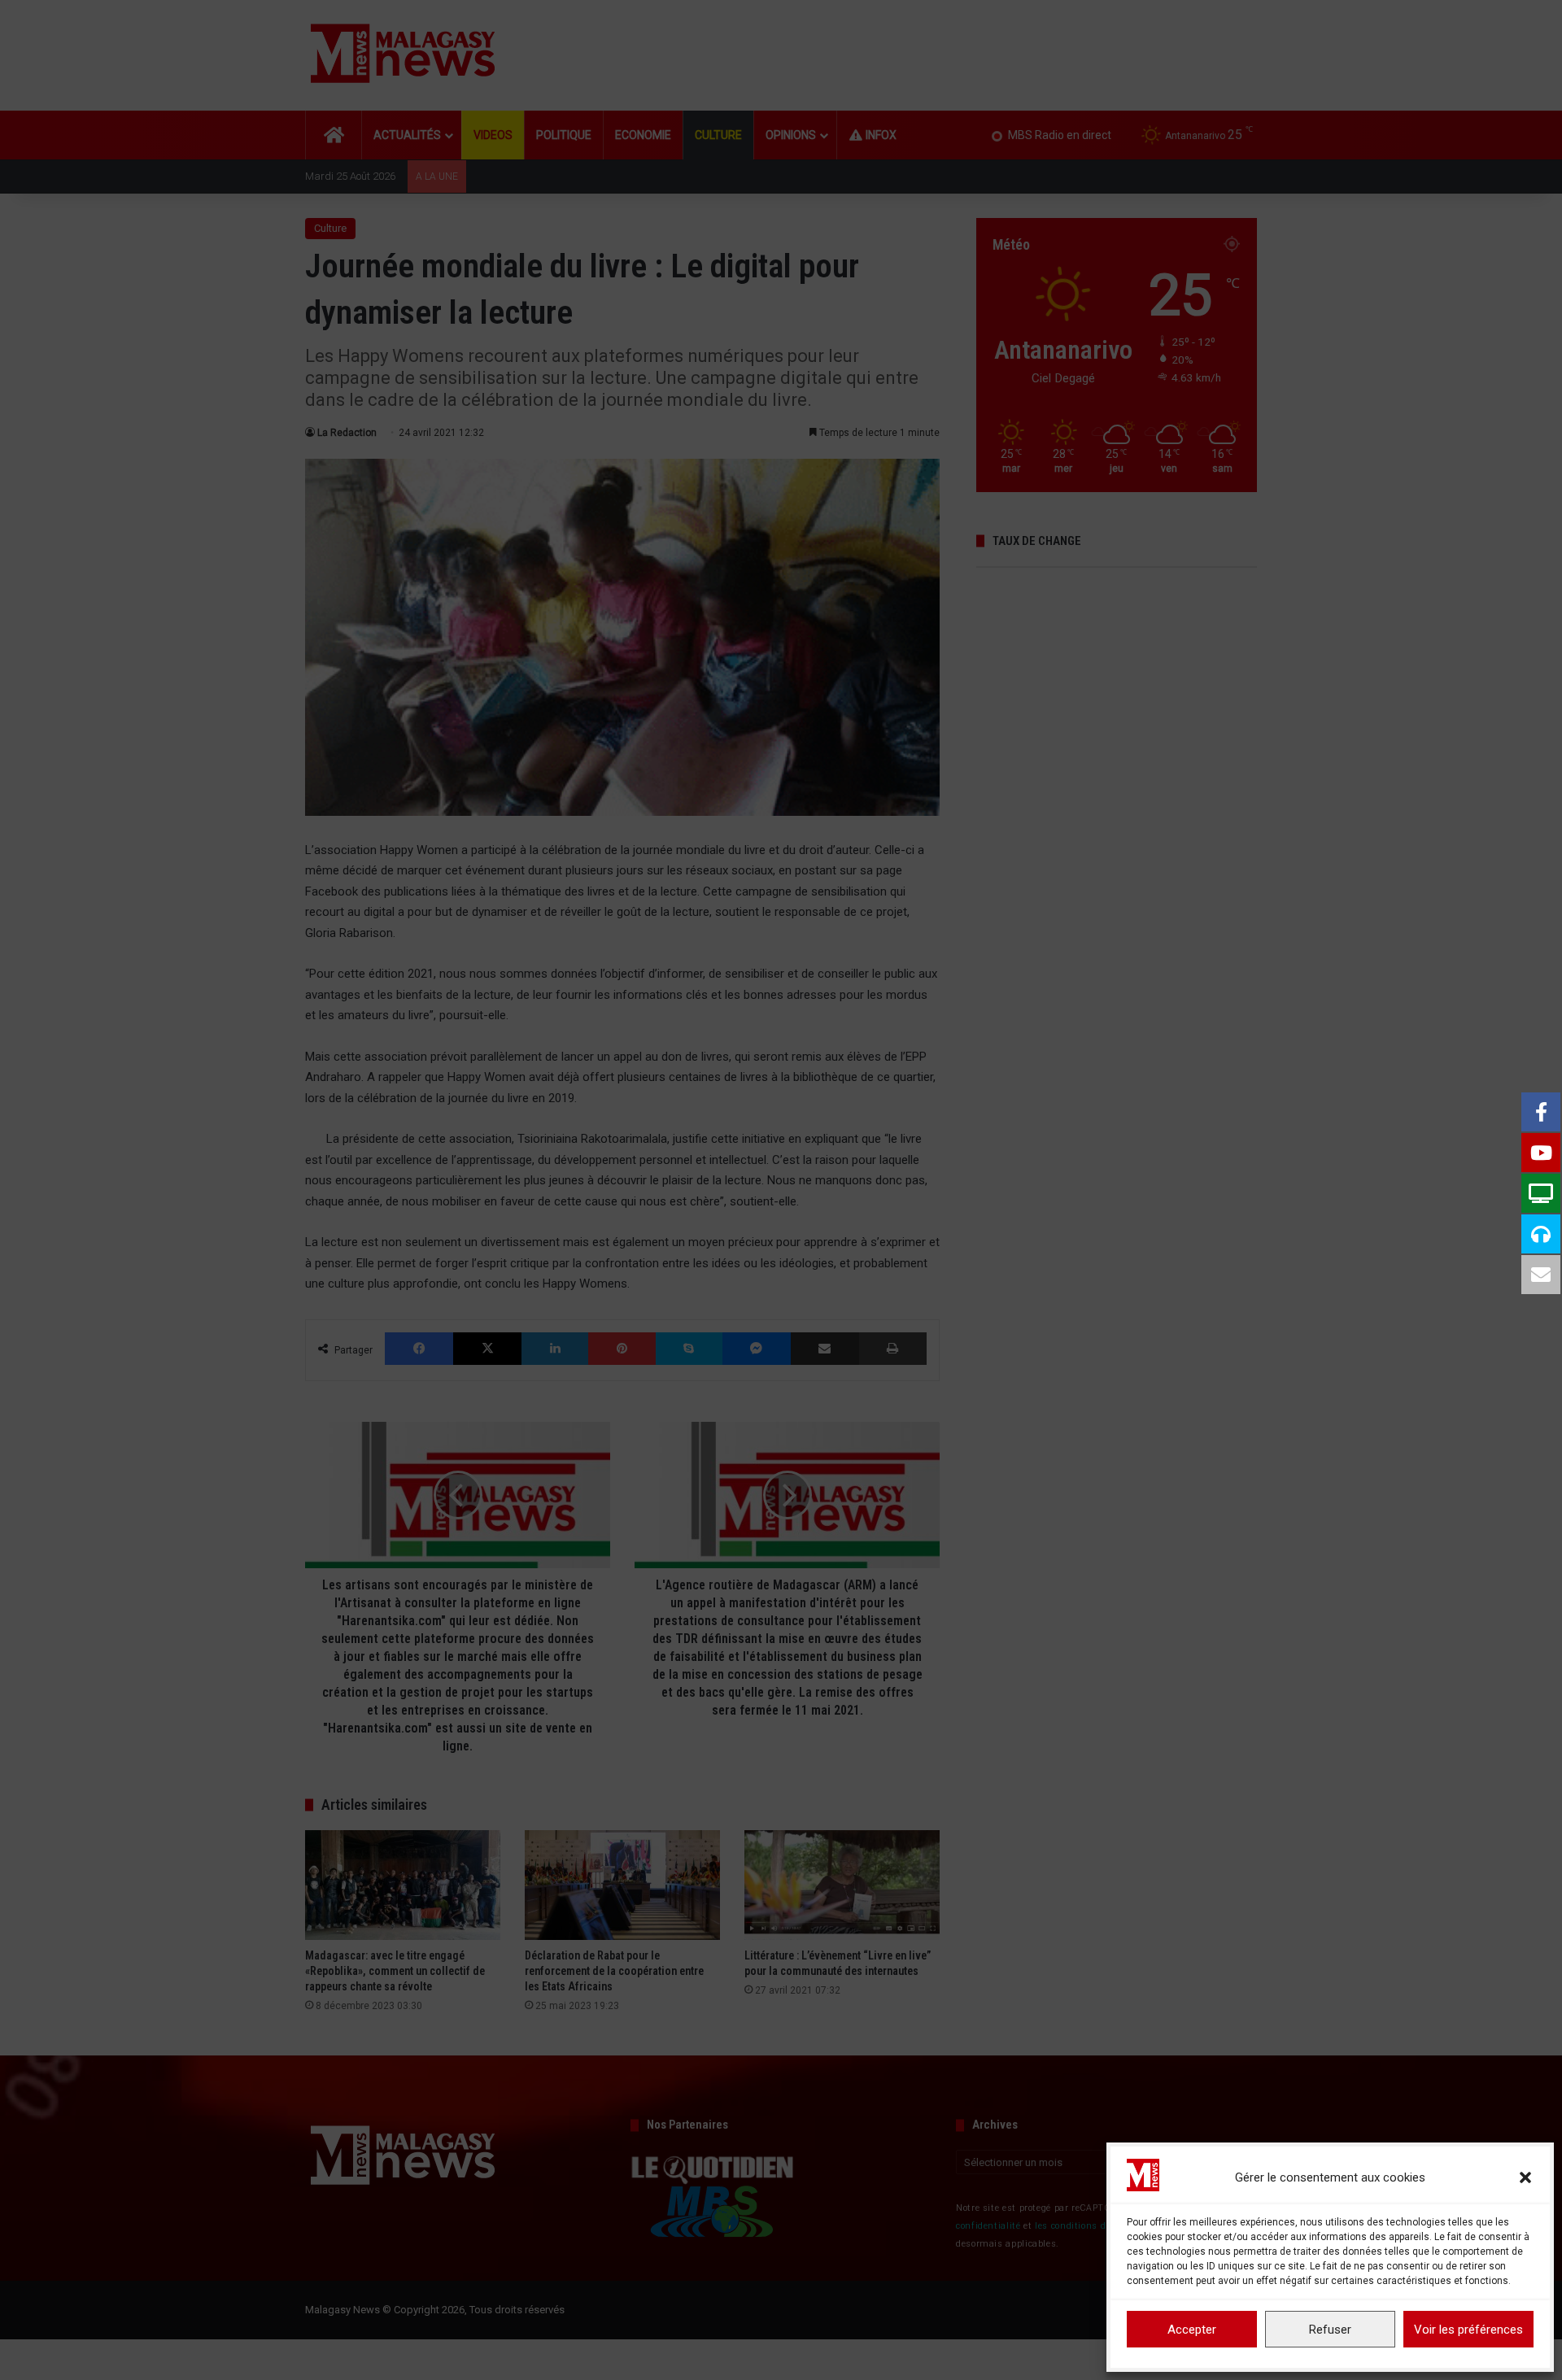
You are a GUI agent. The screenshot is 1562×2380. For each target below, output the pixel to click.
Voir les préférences (1468, 2330)
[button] (1525, 2177)
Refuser (1330, 2330)
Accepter (1192, 2330)
